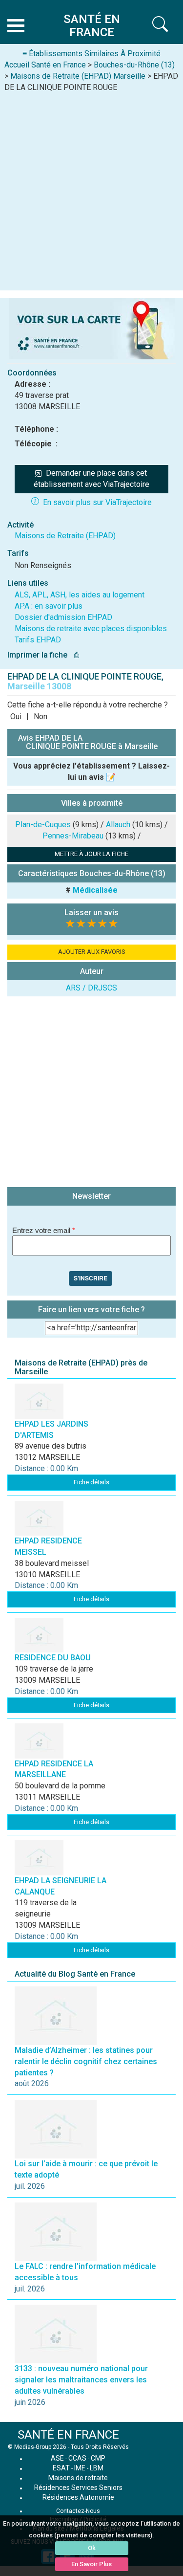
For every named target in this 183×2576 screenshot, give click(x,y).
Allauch (118, 825)
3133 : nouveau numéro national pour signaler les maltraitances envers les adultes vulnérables (81, 2380)
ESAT (61, 2468)
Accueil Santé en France (45, 65)
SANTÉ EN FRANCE (68, 2435)
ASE (57, 2458)
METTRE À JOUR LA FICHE (91, 854)
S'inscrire (91, 1278)
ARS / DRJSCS (91, 988)
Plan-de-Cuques (43, 825)
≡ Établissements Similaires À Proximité (91, 54)
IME (80, 2468)
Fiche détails (91, 1482)
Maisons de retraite (78, 2478)
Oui (16, 716)
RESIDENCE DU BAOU (53, 1658)
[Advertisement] (91, 189)
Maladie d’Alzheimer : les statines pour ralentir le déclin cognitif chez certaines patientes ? (86, 2061)
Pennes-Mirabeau (73, 836)
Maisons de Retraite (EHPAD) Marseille (78, 76)
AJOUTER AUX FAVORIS (92, 952)
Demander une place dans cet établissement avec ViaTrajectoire (91, 479)
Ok (92, 2548)
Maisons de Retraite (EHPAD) (65, 536)
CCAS (77, 2458)
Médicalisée (95, 890)
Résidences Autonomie (78, 2497)
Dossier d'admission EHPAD (63, 617)
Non (41, 716)
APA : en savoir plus (49, 606)
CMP (98, 2458)
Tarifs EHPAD (38, 640)
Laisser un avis (91, 913)
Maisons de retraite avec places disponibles (91, 628)
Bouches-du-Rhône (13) (134, 65)
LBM (97, 2468)
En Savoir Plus (91, 2564)
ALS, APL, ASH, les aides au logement (80, 595)
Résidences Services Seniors (78, 2488)
